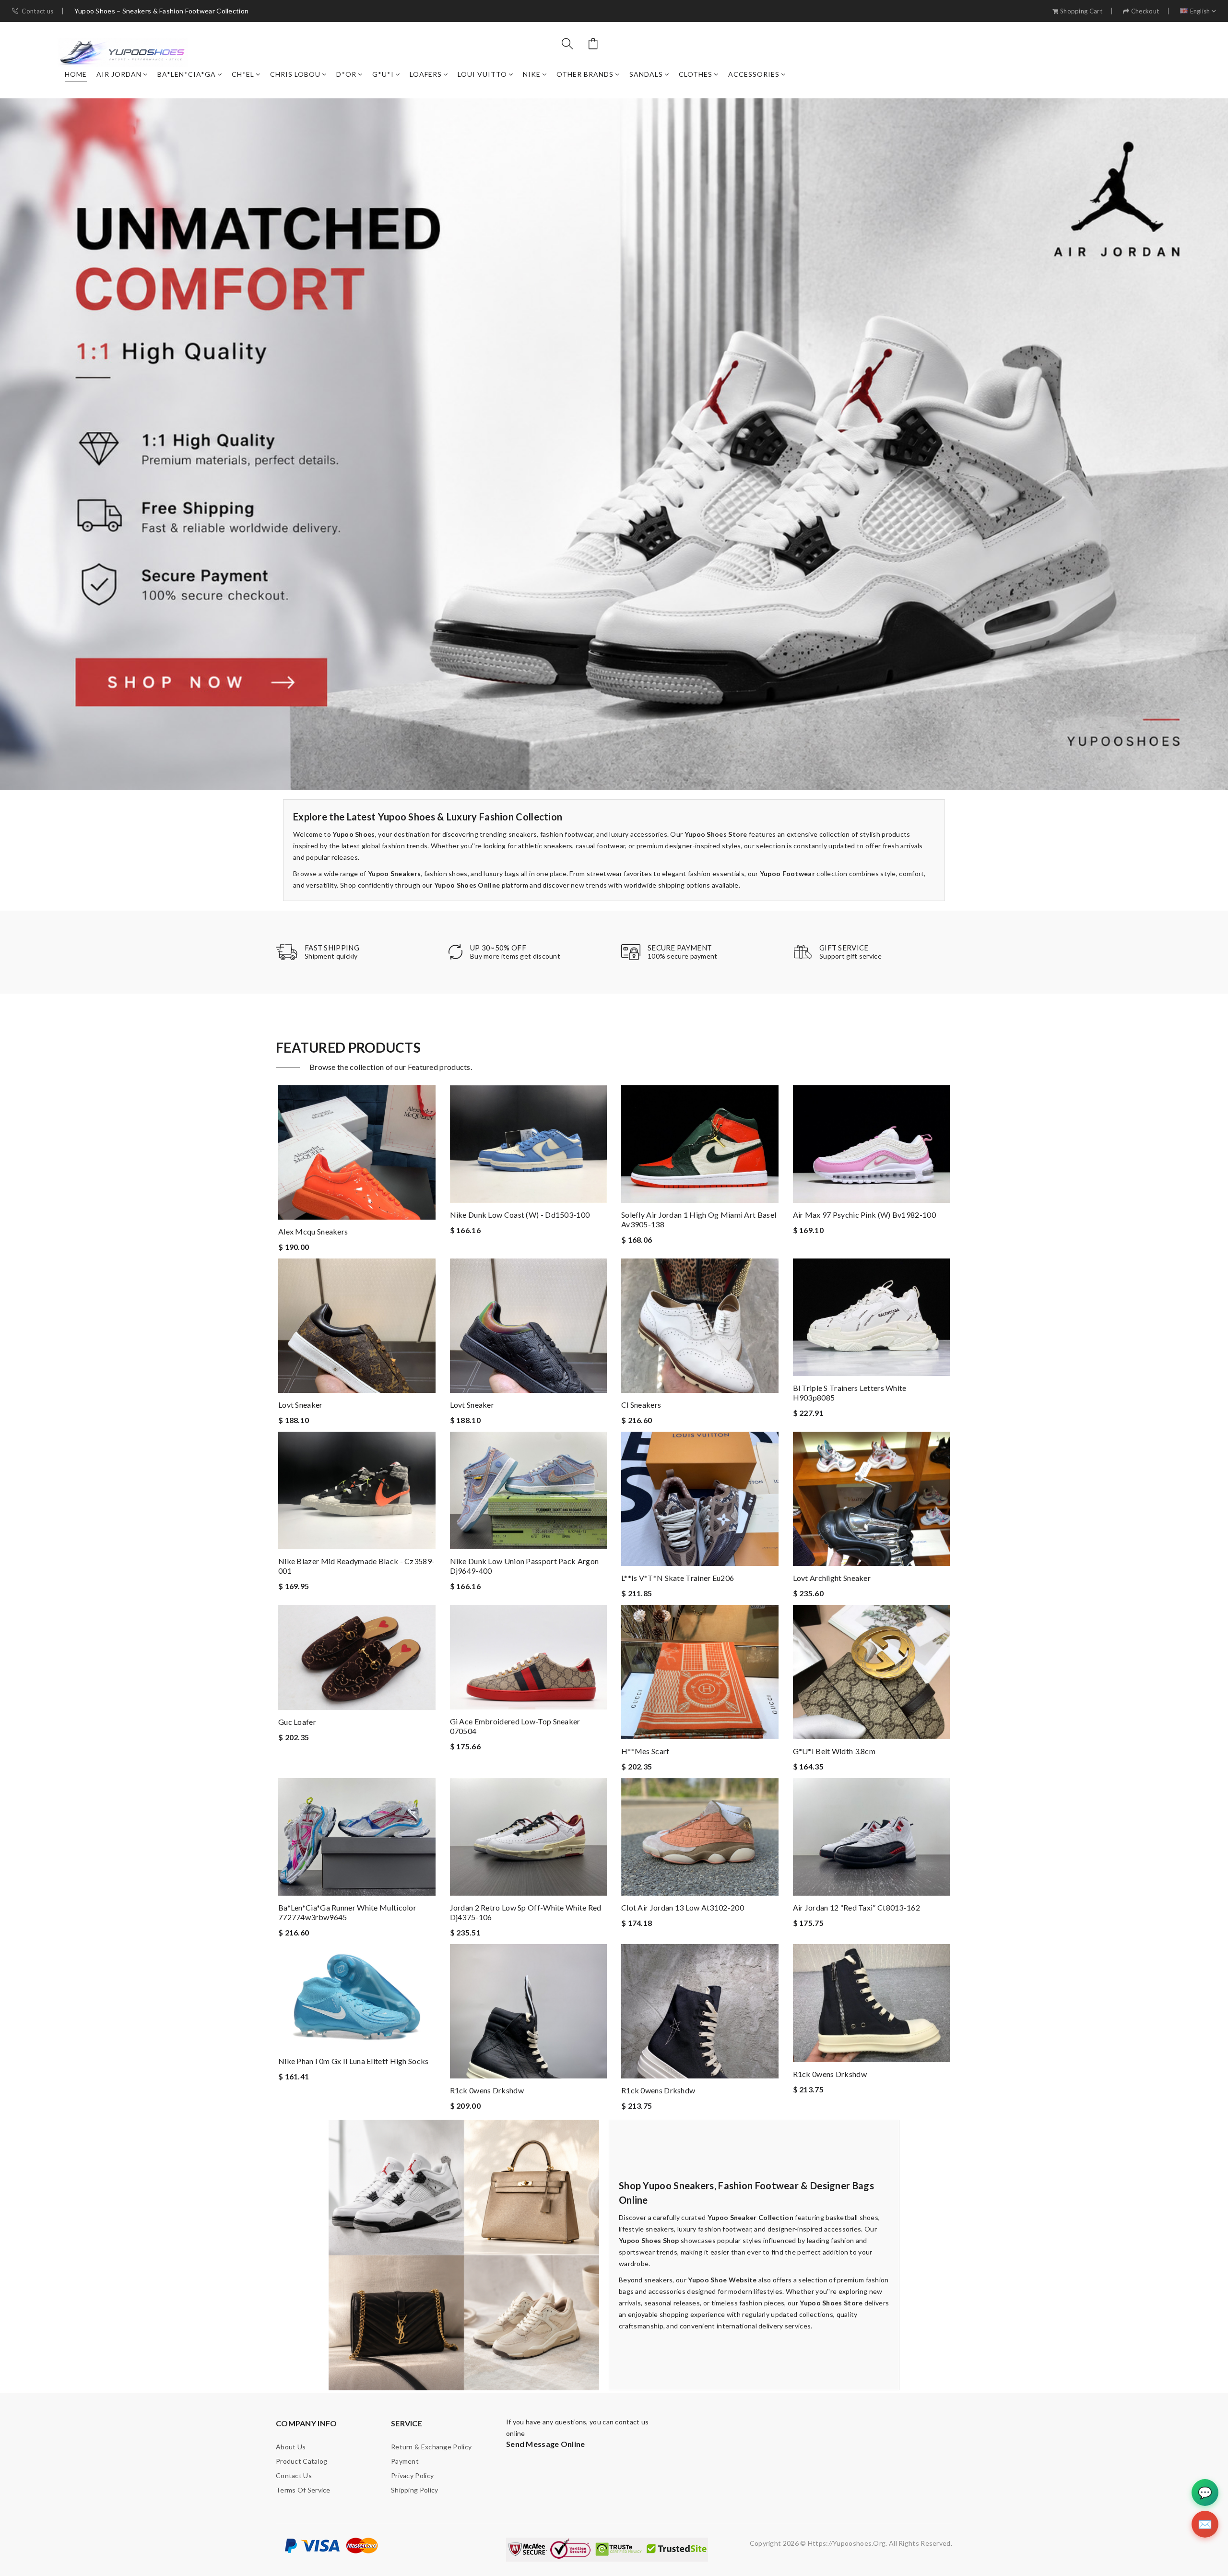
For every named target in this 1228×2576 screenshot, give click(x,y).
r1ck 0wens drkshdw (487, 2090)
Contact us (37, 11)
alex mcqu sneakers (313, 1231)
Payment (405, 2461)
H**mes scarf (645, 1751)
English (1200, 11)
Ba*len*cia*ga (187, 74)
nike (532, 74)
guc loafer (297, 1722)
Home (76, 74)
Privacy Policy (412, 2475)
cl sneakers (641, 1405)
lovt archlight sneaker (832, 1578)
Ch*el (243, 74)
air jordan (119, 74)
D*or (346, 74)
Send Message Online (546, 2444)
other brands (585, 74)
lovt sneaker (301, 1405)
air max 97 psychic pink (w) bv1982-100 (864, 1215)
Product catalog (302, 2461)
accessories (754, 74)
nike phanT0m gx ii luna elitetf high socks (354, 2061)
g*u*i (383, 74)
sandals (646, 74)
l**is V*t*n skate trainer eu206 (678, 1578)
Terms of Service (303, 2490)
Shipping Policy (415, 2490)
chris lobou (295, 74)
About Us (291, 2447)
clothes (696, 74)
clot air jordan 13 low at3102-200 (683, 1907)
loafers (426, 74)
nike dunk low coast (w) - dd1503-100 (520, 1215)
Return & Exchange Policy (431, 2447)
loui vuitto (482, 74)
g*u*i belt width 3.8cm (834, 1751)
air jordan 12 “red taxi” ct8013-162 (857, 1907)
